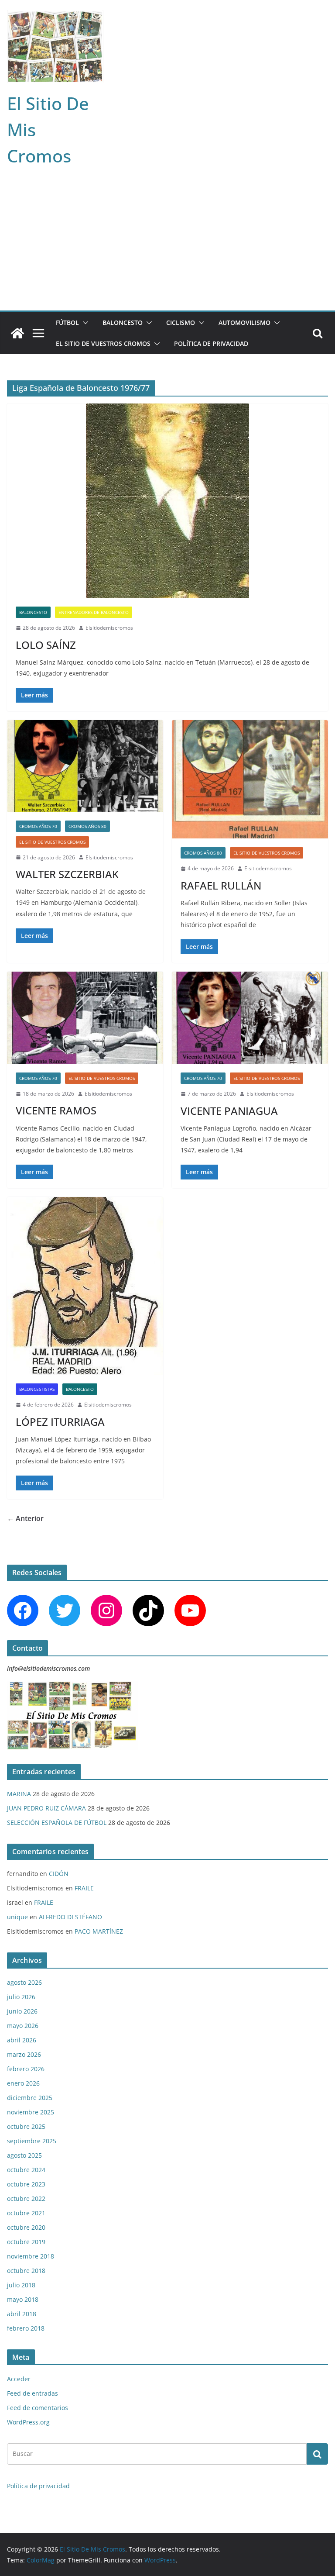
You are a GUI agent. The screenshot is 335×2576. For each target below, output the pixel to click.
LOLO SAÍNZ (46, 645)
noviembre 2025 (31, 2112)
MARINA (19, 1794)
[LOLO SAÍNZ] (167, 501)
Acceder (19, 2379)
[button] (84, 323)
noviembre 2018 (31, 2256)
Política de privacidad (211, 343)
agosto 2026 (24, 1982)
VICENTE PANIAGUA (229, 1111)
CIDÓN (59, 1874)
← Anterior (25, 1518)
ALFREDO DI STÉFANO (70, 1917)
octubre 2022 (26, 2198)
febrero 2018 (26, 2328)
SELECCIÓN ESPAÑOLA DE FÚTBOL (57, 1823)
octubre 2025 (26, 2126)
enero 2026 (23, 2083)
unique (17, 1917)
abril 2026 (22, 2040)
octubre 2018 (26, 2271)
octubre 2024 (26, 2170)
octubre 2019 (26, 2242)
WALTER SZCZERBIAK (67, 874)
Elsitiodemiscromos (109, 628)
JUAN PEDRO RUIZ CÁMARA (46, 1808)
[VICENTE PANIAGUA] (250, 1018)
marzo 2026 (24, 2054)
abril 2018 (22, 2314)
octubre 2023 (26, 2184)
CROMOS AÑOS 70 (38, 826)
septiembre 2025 (32, 2141)
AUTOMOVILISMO (244, 322)
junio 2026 (22, 2011)
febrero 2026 (26, 2069)
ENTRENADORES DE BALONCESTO (94, 612)
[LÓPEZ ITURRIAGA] (85, 1286)
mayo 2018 (23, 2299)
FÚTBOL (67, 322)
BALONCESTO (123, 322)
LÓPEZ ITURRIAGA (60, 1422)
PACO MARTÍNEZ (99, 1931)
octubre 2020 (26, 2227)
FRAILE (84, 1888)
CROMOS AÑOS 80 (87, 826)
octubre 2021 (26, 2213)
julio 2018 (21, 2285)
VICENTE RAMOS (56, 1110)
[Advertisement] (167, 245)
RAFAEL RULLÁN (221, 885)
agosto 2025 (24, 2155)
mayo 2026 (23, 2026)
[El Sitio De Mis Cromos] (17, 333)
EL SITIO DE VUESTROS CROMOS (103, 343)
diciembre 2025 (30, 2098)
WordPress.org (28, 2422)
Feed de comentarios (38, 2408)
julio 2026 (21, 1997)
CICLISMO (181, 322)
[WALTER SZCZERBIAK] (85, 766)
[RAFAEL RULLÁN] (250, 779)
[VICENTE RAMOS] (85, 1018)
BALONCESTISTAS (37, 1389)
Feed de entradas (32, 2393)
